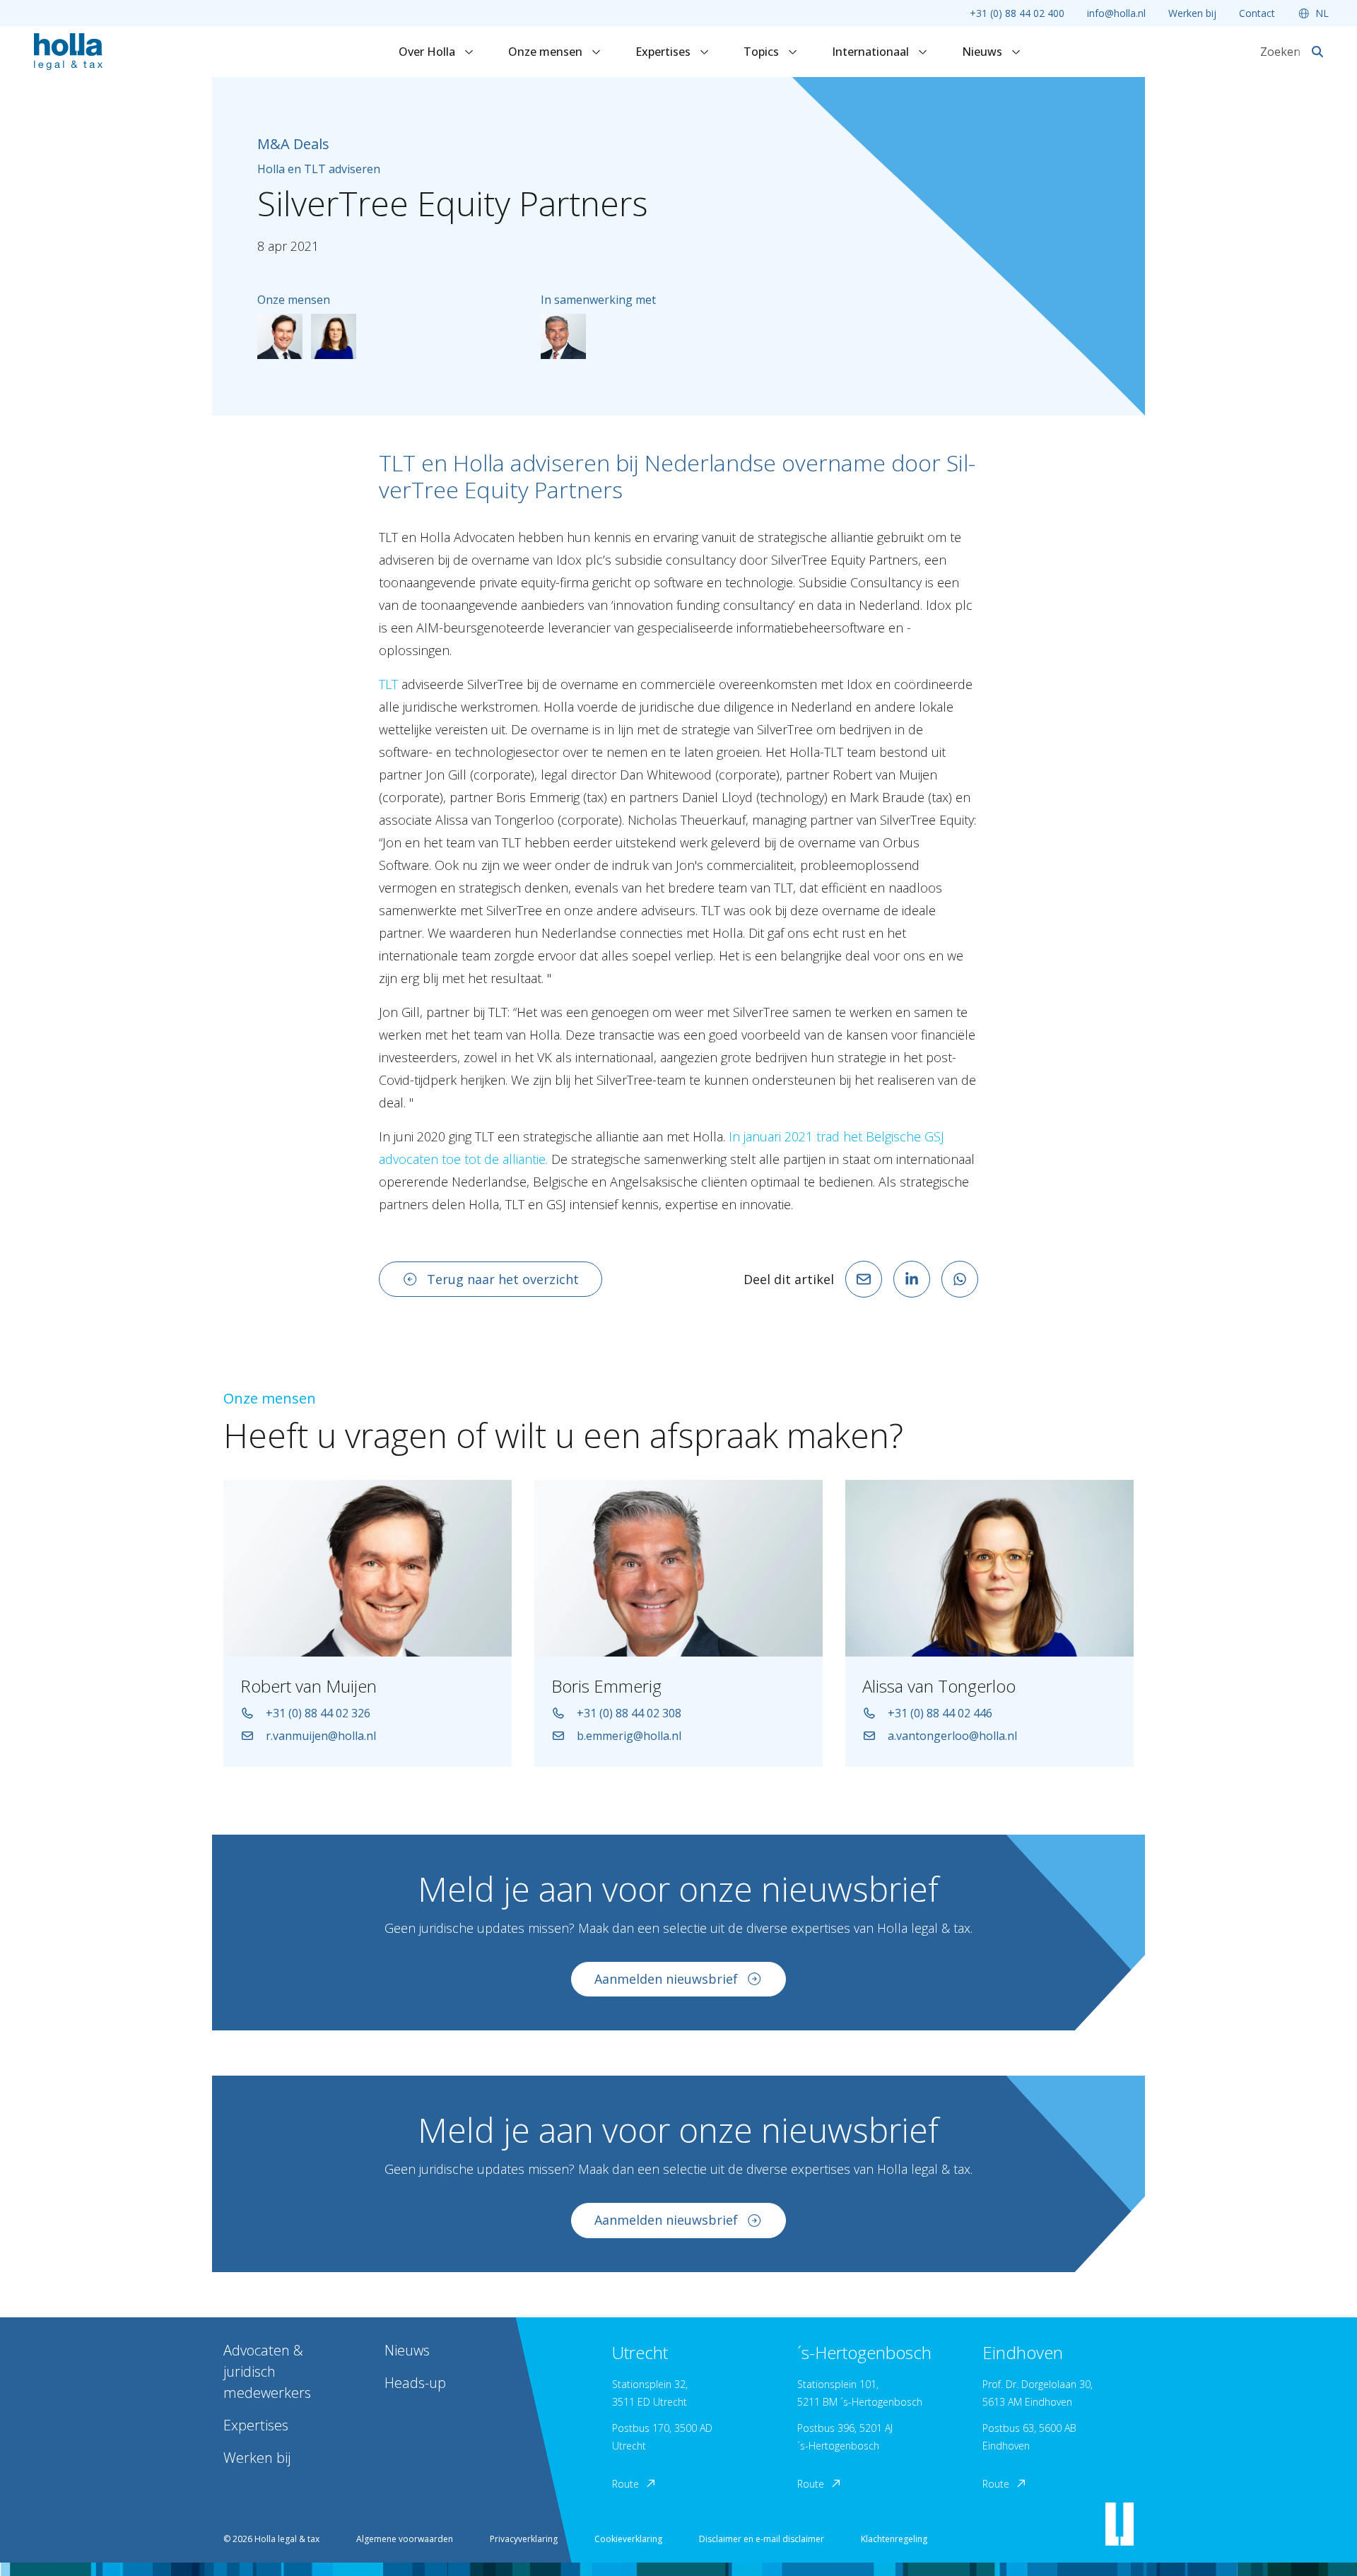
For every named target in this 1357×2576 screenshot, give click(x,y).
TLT (388, 684)
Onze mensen (547, 52)
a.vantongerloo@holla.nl (952, 1736)
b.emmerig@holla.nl (629, 1736)
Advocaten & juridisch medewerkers (267, 2371)
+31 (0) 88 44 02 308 (629, 1713)
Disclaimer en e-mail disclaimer (762, 2539)
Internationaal (872, 52)
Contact (1257, 13)
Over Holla (428, 52)
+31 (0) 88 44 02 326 (318, 1713)
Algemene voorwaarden (405, 2539)
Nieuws (983, 52)
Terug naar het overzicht (503, 1279)
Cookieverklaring (628, 2539)
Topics (763, 52)
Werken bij (1192, 13)
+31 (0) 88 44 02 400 (1017, 13)
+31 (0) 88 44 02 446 (940, 1713)
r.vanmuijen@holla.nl (321, 1736)
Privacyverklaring (524, 2539)
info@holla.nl (1116, 13)
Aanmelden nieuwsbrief (666, 1979)
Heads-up (415, 2383)
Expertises (664, 52)
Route (625, 2484)
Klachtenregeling (894, 2539)
